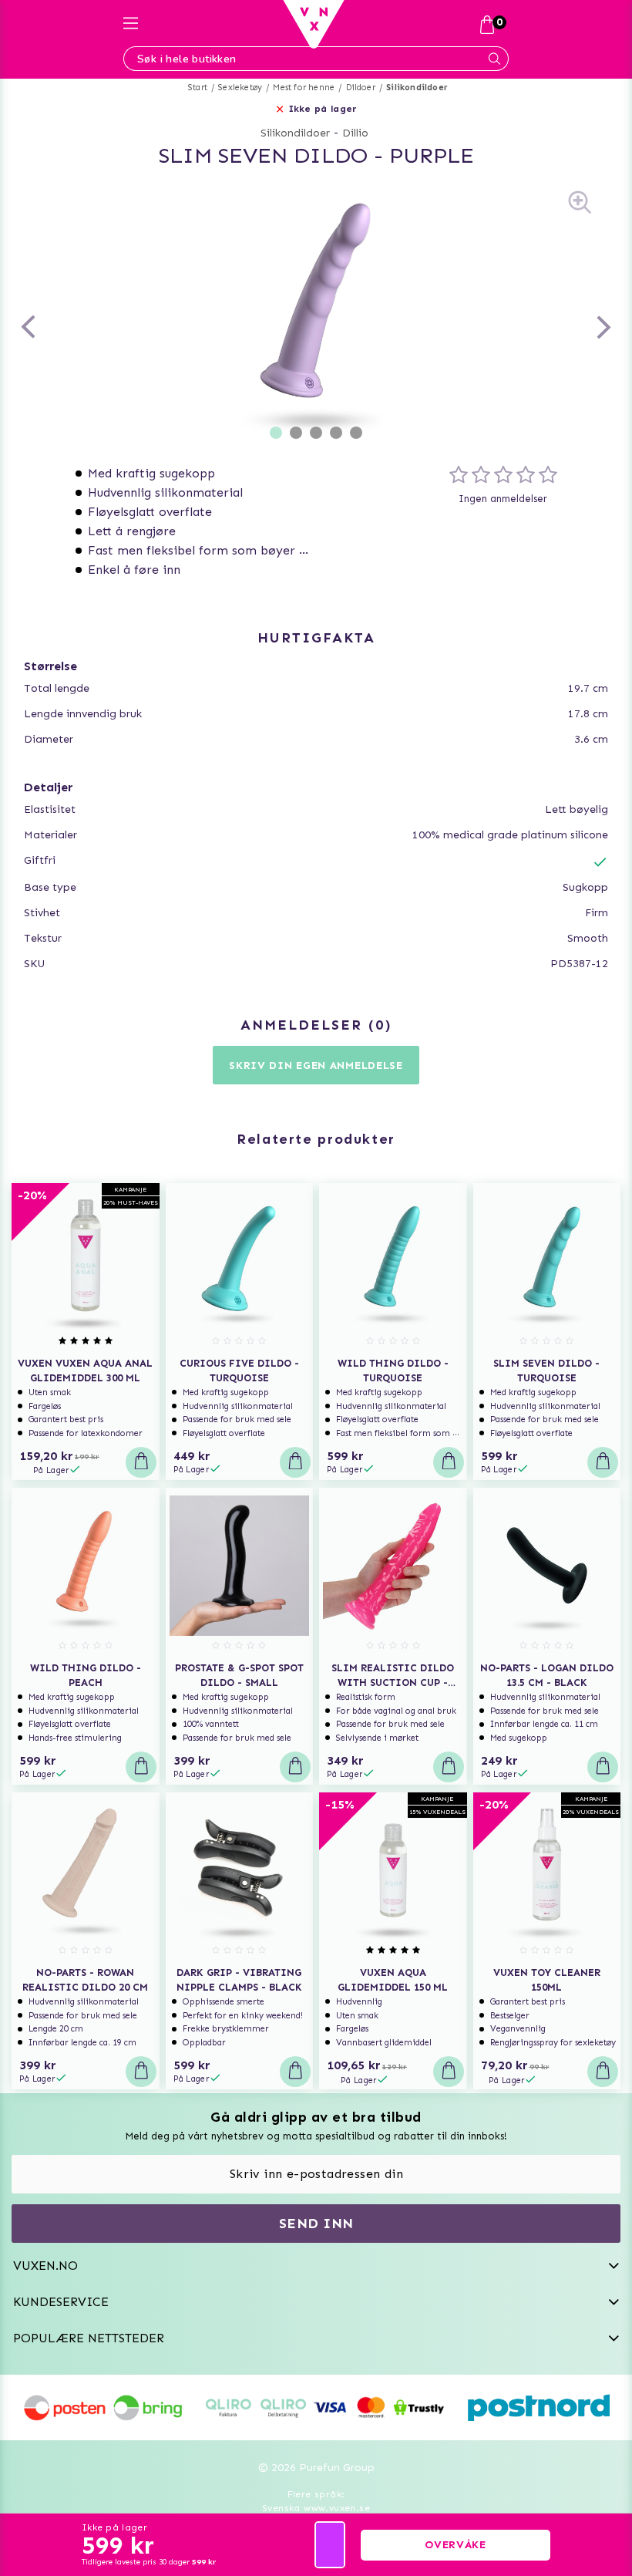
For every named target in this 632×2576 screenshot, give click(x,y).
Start (198, 88)
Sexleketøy (240, 88)
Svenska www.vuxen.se (316, 2508)
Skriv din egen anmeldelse (316, 1065)
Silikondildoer (417, 88)
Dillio (355, 133)
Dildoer (361, 88)
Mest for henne (304, 88)
